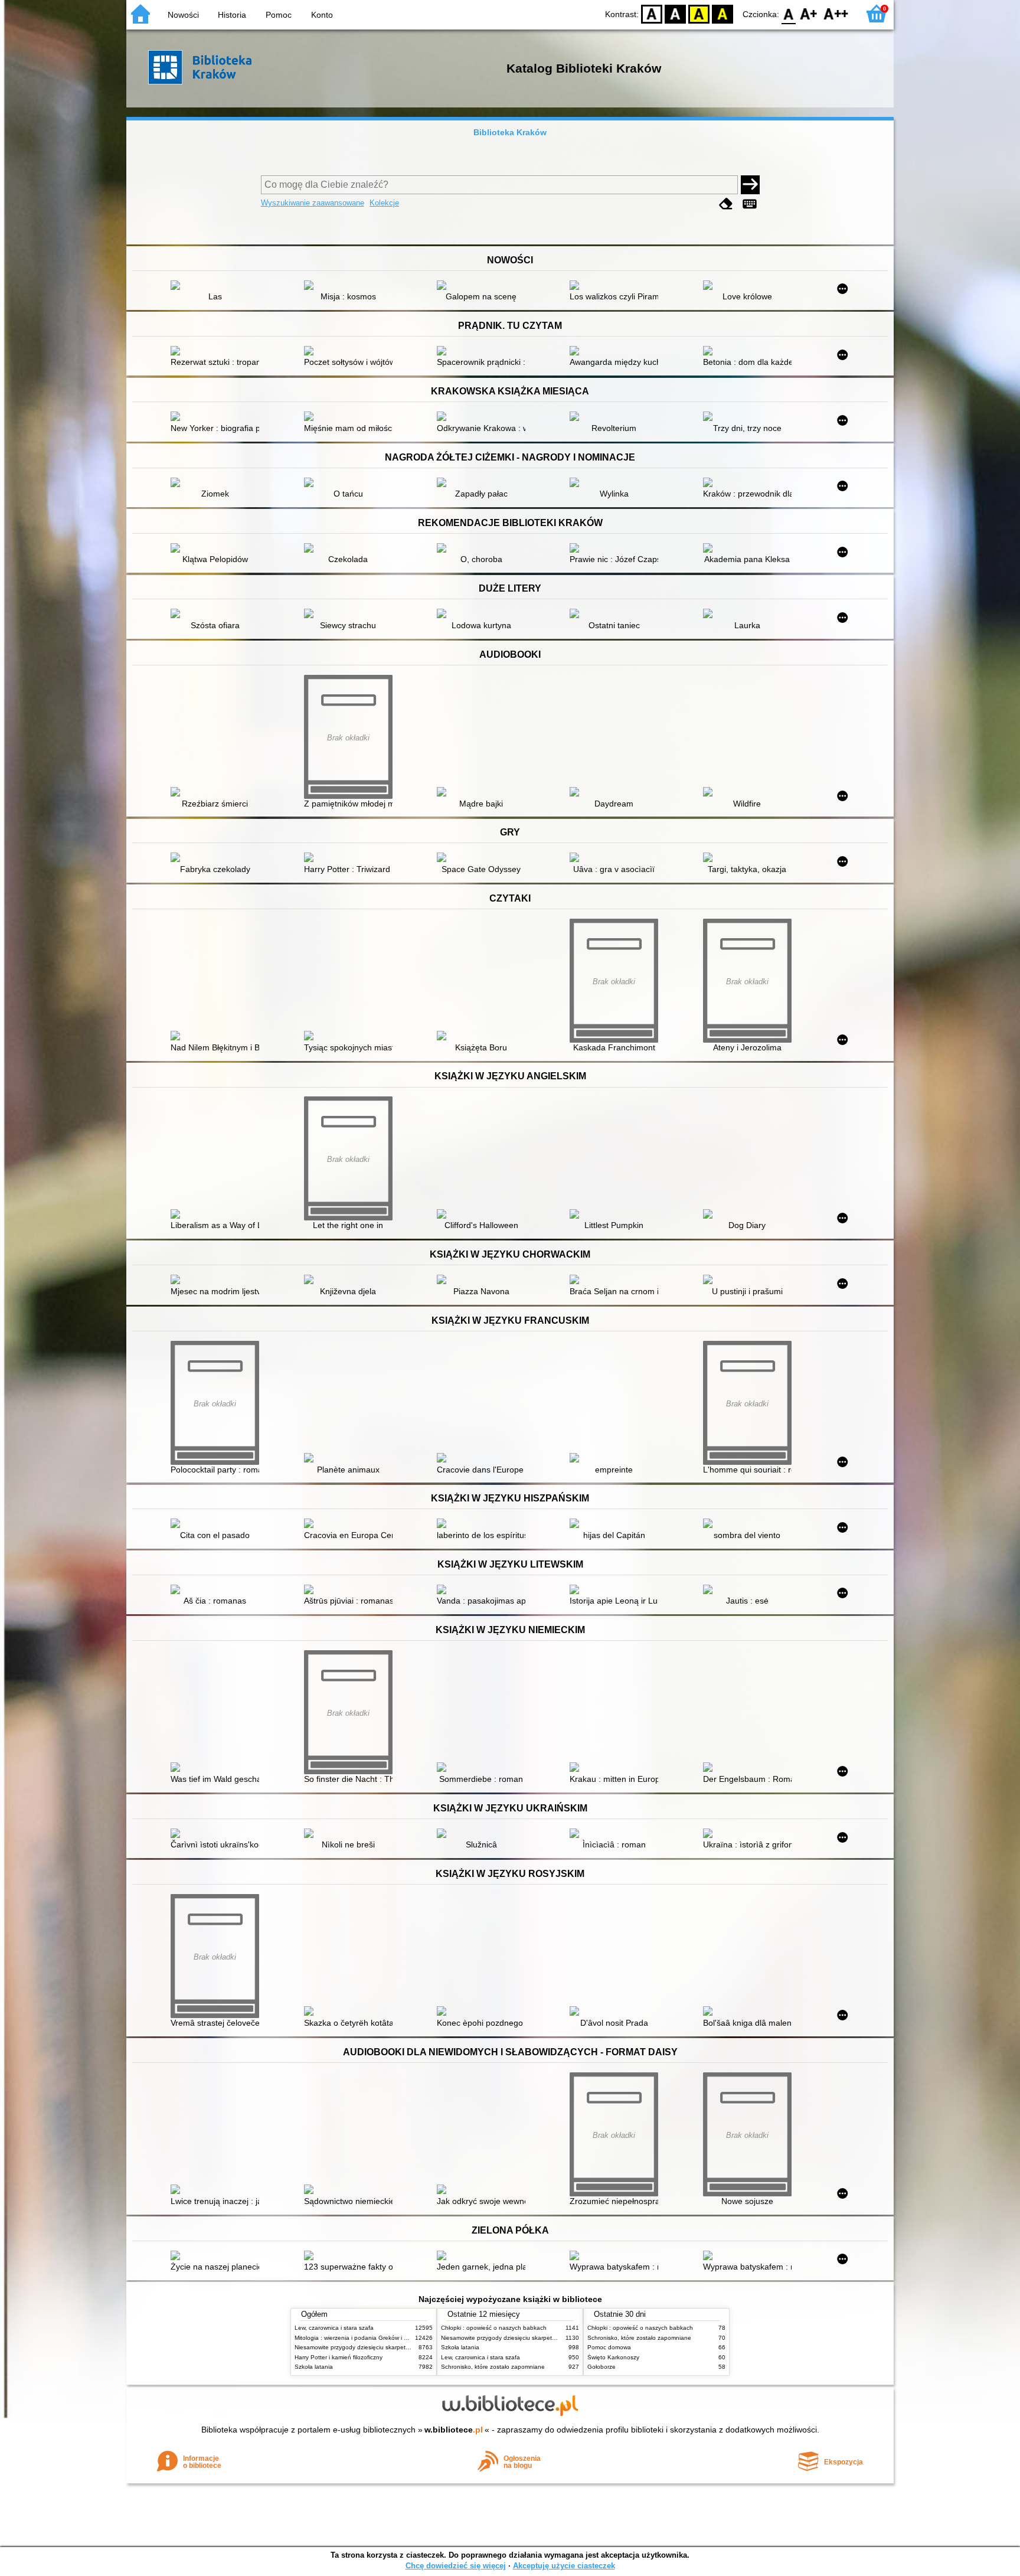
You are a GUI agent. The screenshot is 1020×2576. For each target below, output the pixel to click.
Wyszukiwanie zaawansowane (313, 203)
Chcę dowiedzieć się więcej (456, 2566)
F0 (789, 13)
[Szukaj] (750, 185)
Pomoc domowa (609, 2347)
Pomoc (279, 15)
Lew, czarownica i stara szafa (334, 2328)
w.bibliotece (454, 2430)
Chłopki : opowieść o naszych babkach (494, 2328)
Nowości (183, 15)
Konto (322, 15)
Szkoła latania (314, 2367)
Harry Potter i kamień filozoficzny (339, 2357)
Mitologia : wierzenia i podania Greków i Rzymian (361, 2338)
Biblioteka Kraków (510, 132)
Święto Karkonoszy (613, 2357)
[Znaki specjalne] (750, 204)
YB (699, 13)
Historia (232, 15)
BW (675, 13)
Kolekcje (384, 203)
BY (722, 13)
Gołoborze (601, 2367)
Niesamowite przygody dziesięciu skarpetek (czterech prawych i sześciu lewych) (402, 2347)
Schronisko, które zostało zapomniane (493, 2367)
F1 (809, 13)
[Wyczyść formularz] (726, 204)
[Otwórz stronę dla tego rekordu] (218, 286)
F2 (836, 13)
